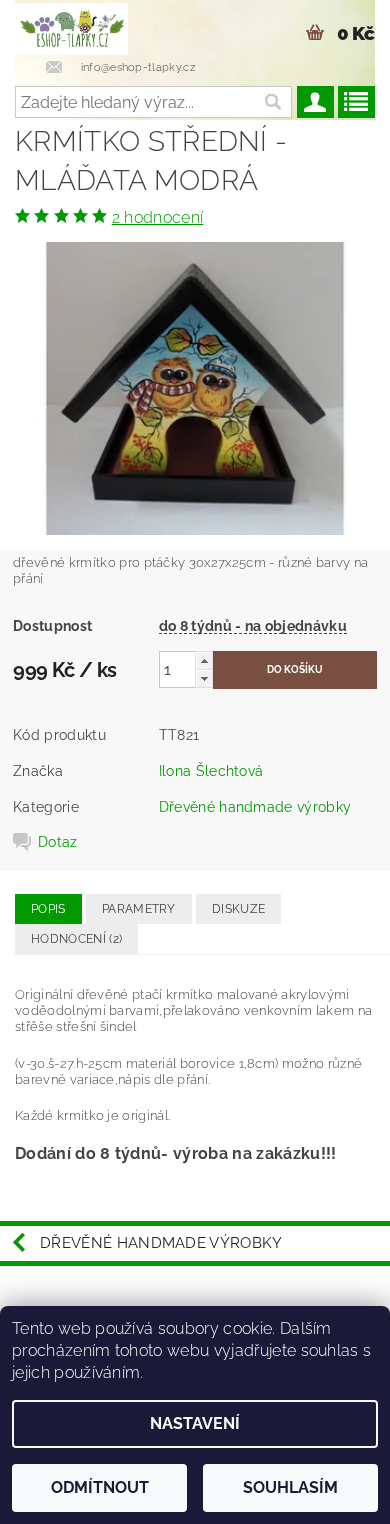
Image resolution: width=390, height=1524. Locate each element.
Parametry (139, 909)
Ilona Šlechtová (211, 771)
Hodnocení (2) (76, 939)
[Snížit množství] (204, 678)
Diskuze (238, 909)
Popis (48, 909)
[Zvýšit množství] (204, 660)
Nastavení (195, 1423)
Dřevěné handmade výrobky (255, 807)
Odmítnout (100, 1487)
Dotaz (58, 842)
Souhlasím (290, 1487)
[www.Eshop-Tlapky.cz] (71, 26)
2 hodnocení (158, 217)
